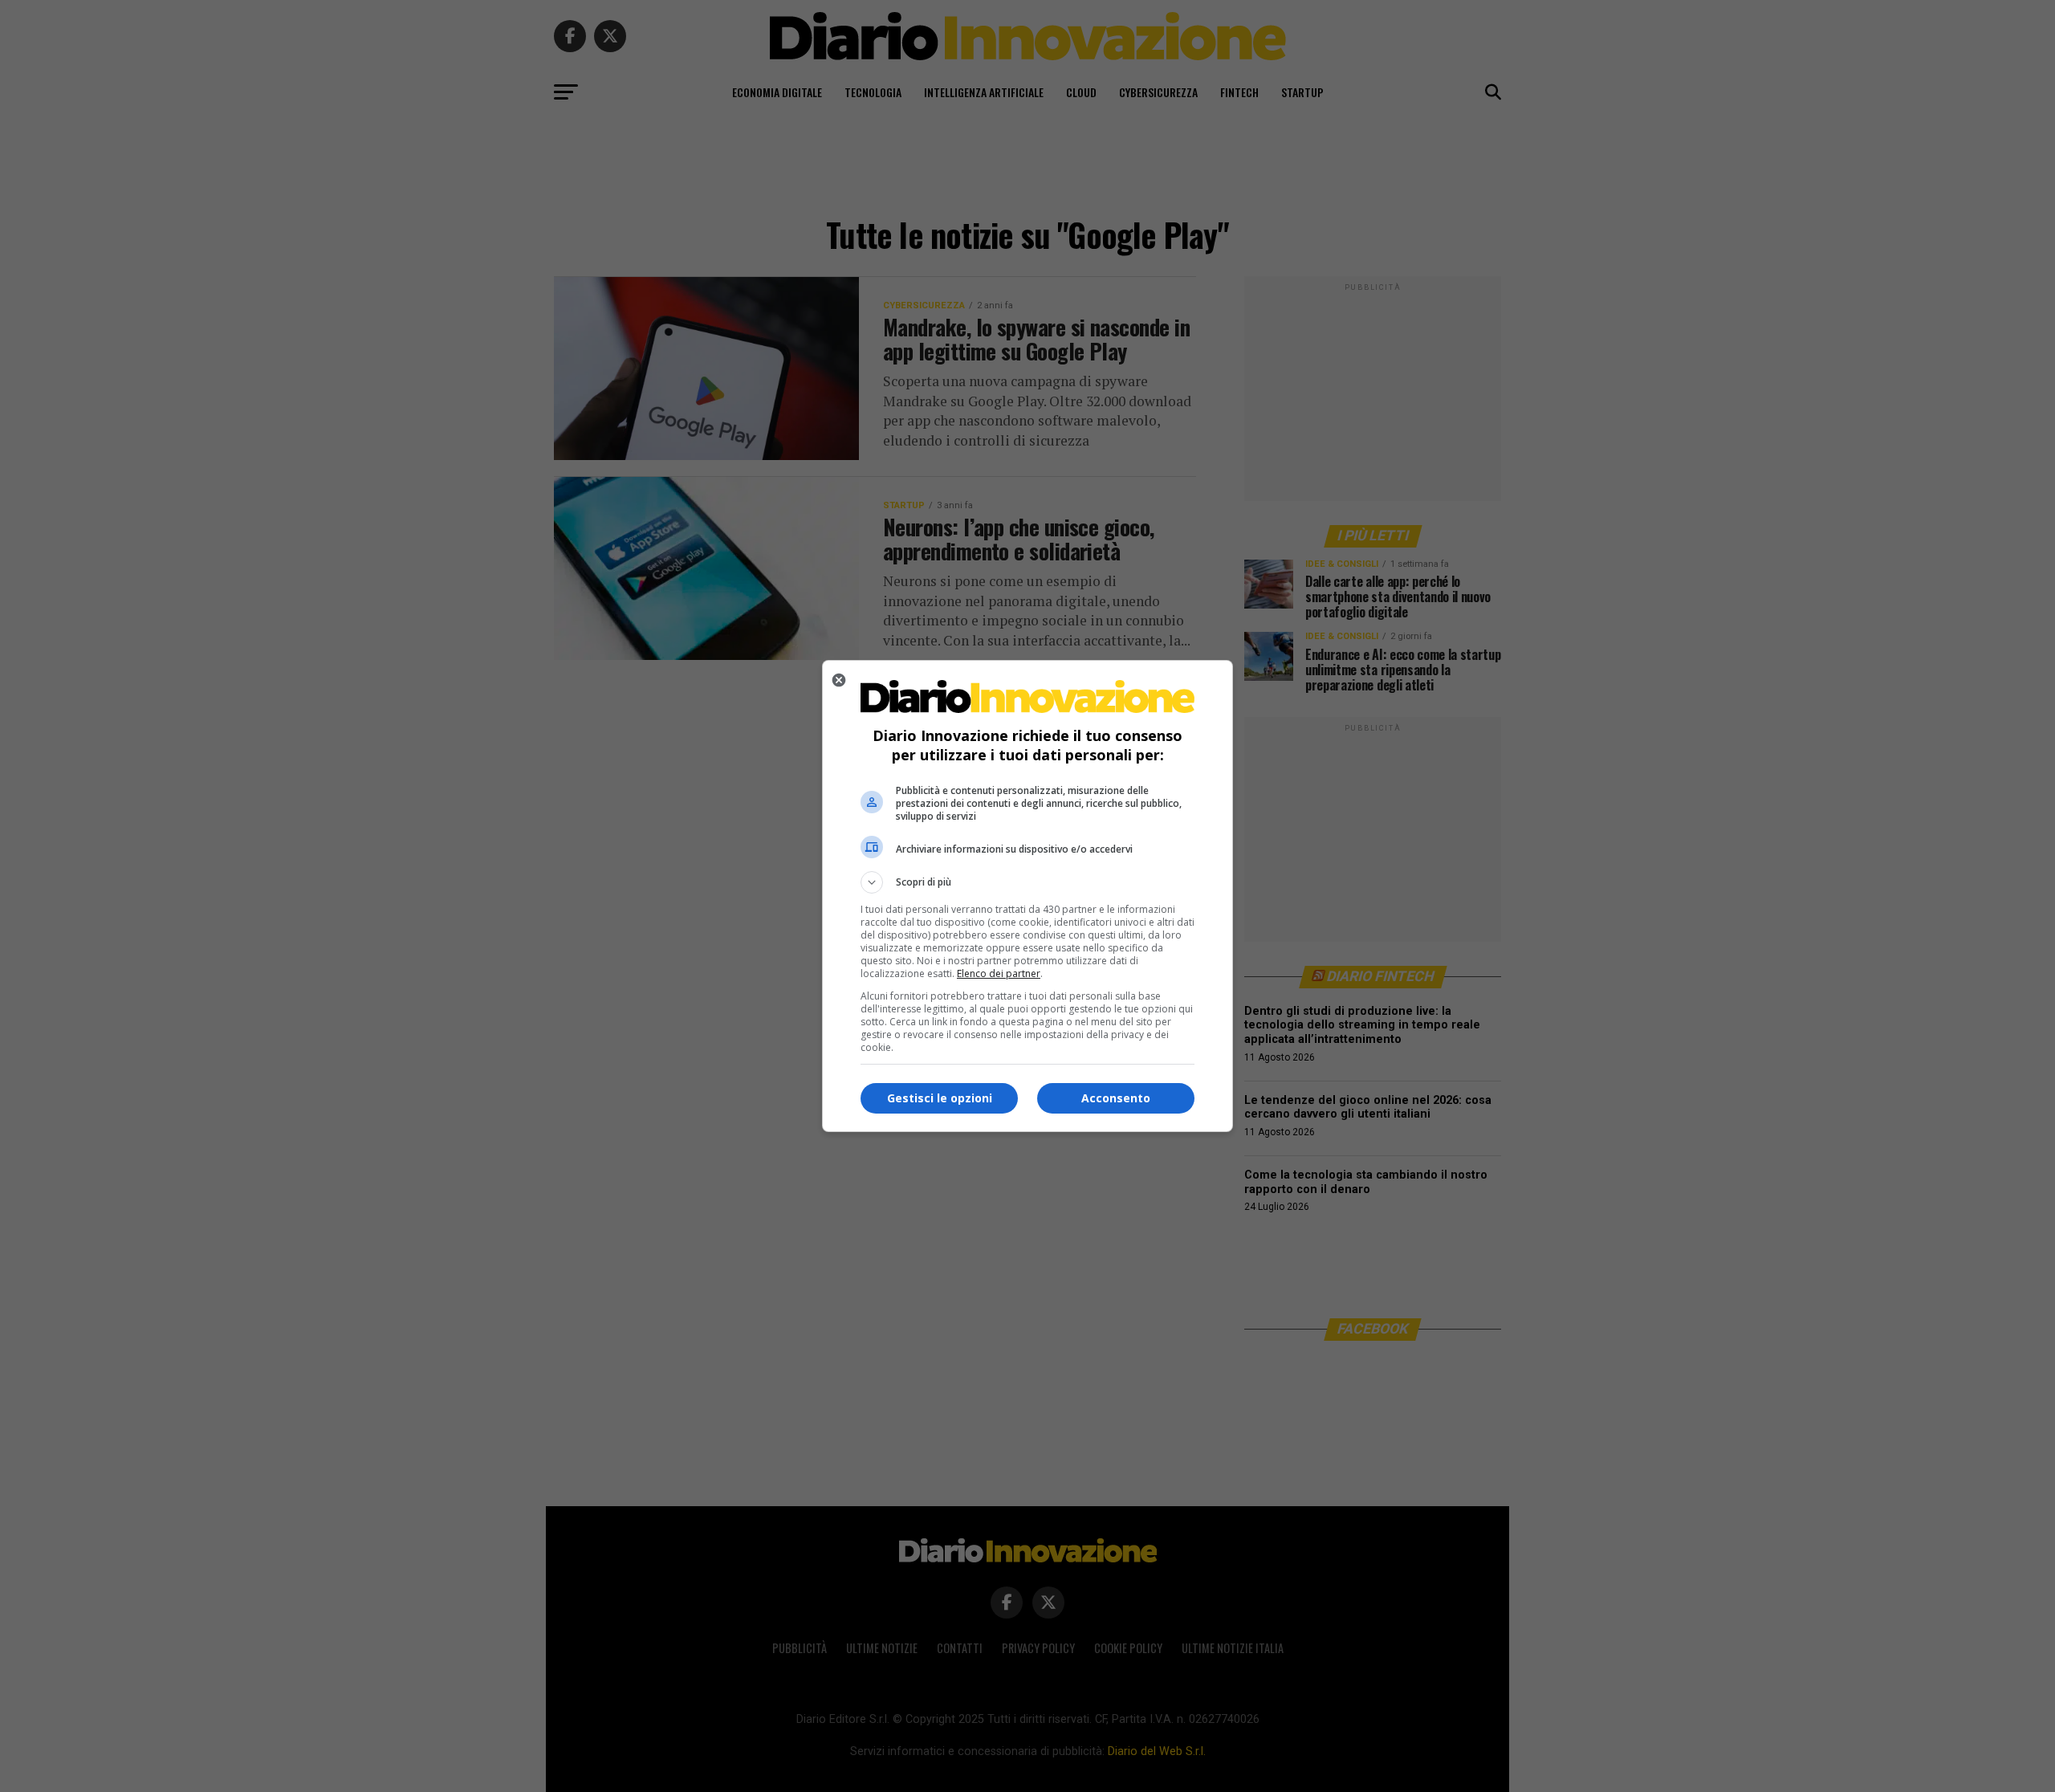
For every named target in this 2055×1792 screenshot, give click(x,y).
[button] (1027, 882)
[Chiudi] (839, 680)
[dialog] (1027, 896)
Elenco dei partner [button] (999, 973)
